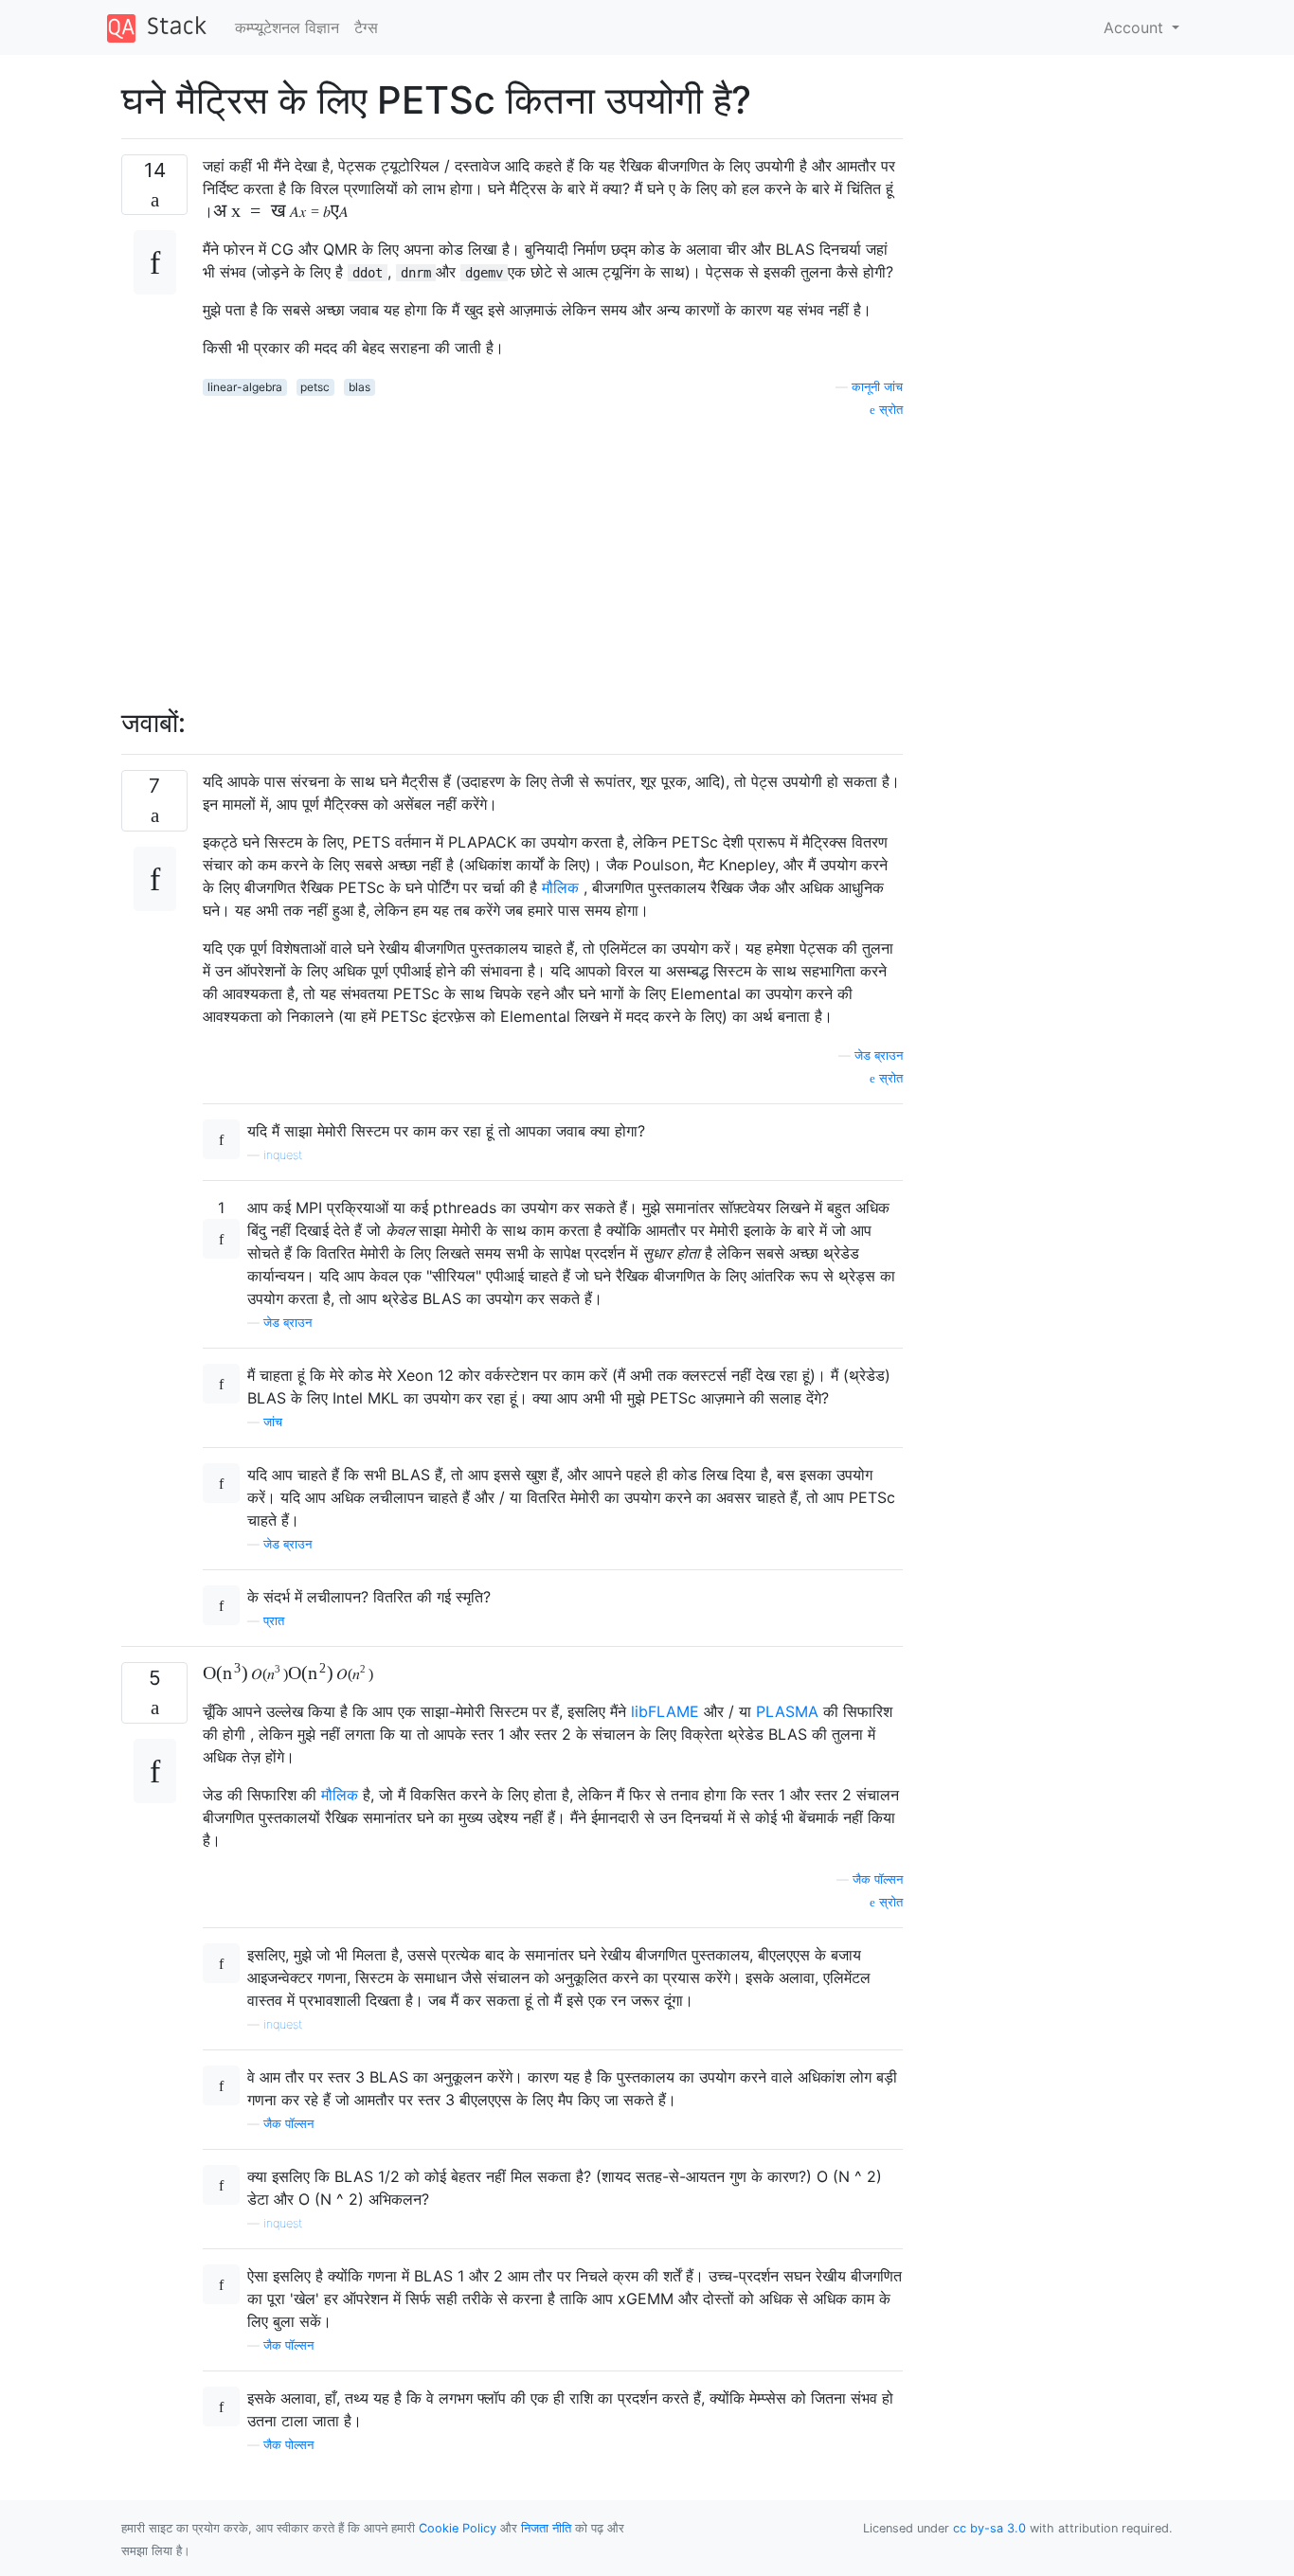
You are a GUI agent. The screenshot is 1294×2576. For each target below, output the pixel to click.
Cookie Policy (458, 2528)
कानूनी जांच (877, 387)
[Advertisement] (553, 552)
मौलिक (560, 887)
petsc (315, 387)
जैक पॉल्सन (878, 1879)
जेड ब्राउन (879, 1055)
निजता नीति (546, 2528)
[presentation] (272, 211)
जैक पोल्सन (288, 2445)
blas (359, 387)
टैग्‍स (366, 27)
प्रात (274, 1621)
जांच (273, 1422)
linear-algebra (245, 387)
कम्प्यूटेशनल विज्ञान (287, 27)
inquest (283, 1155)
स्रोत (889, 410)
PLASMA (787, 1711)
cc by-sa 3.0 (989, 2528)
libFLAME (665, 1711)
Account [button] (1136, 27)
